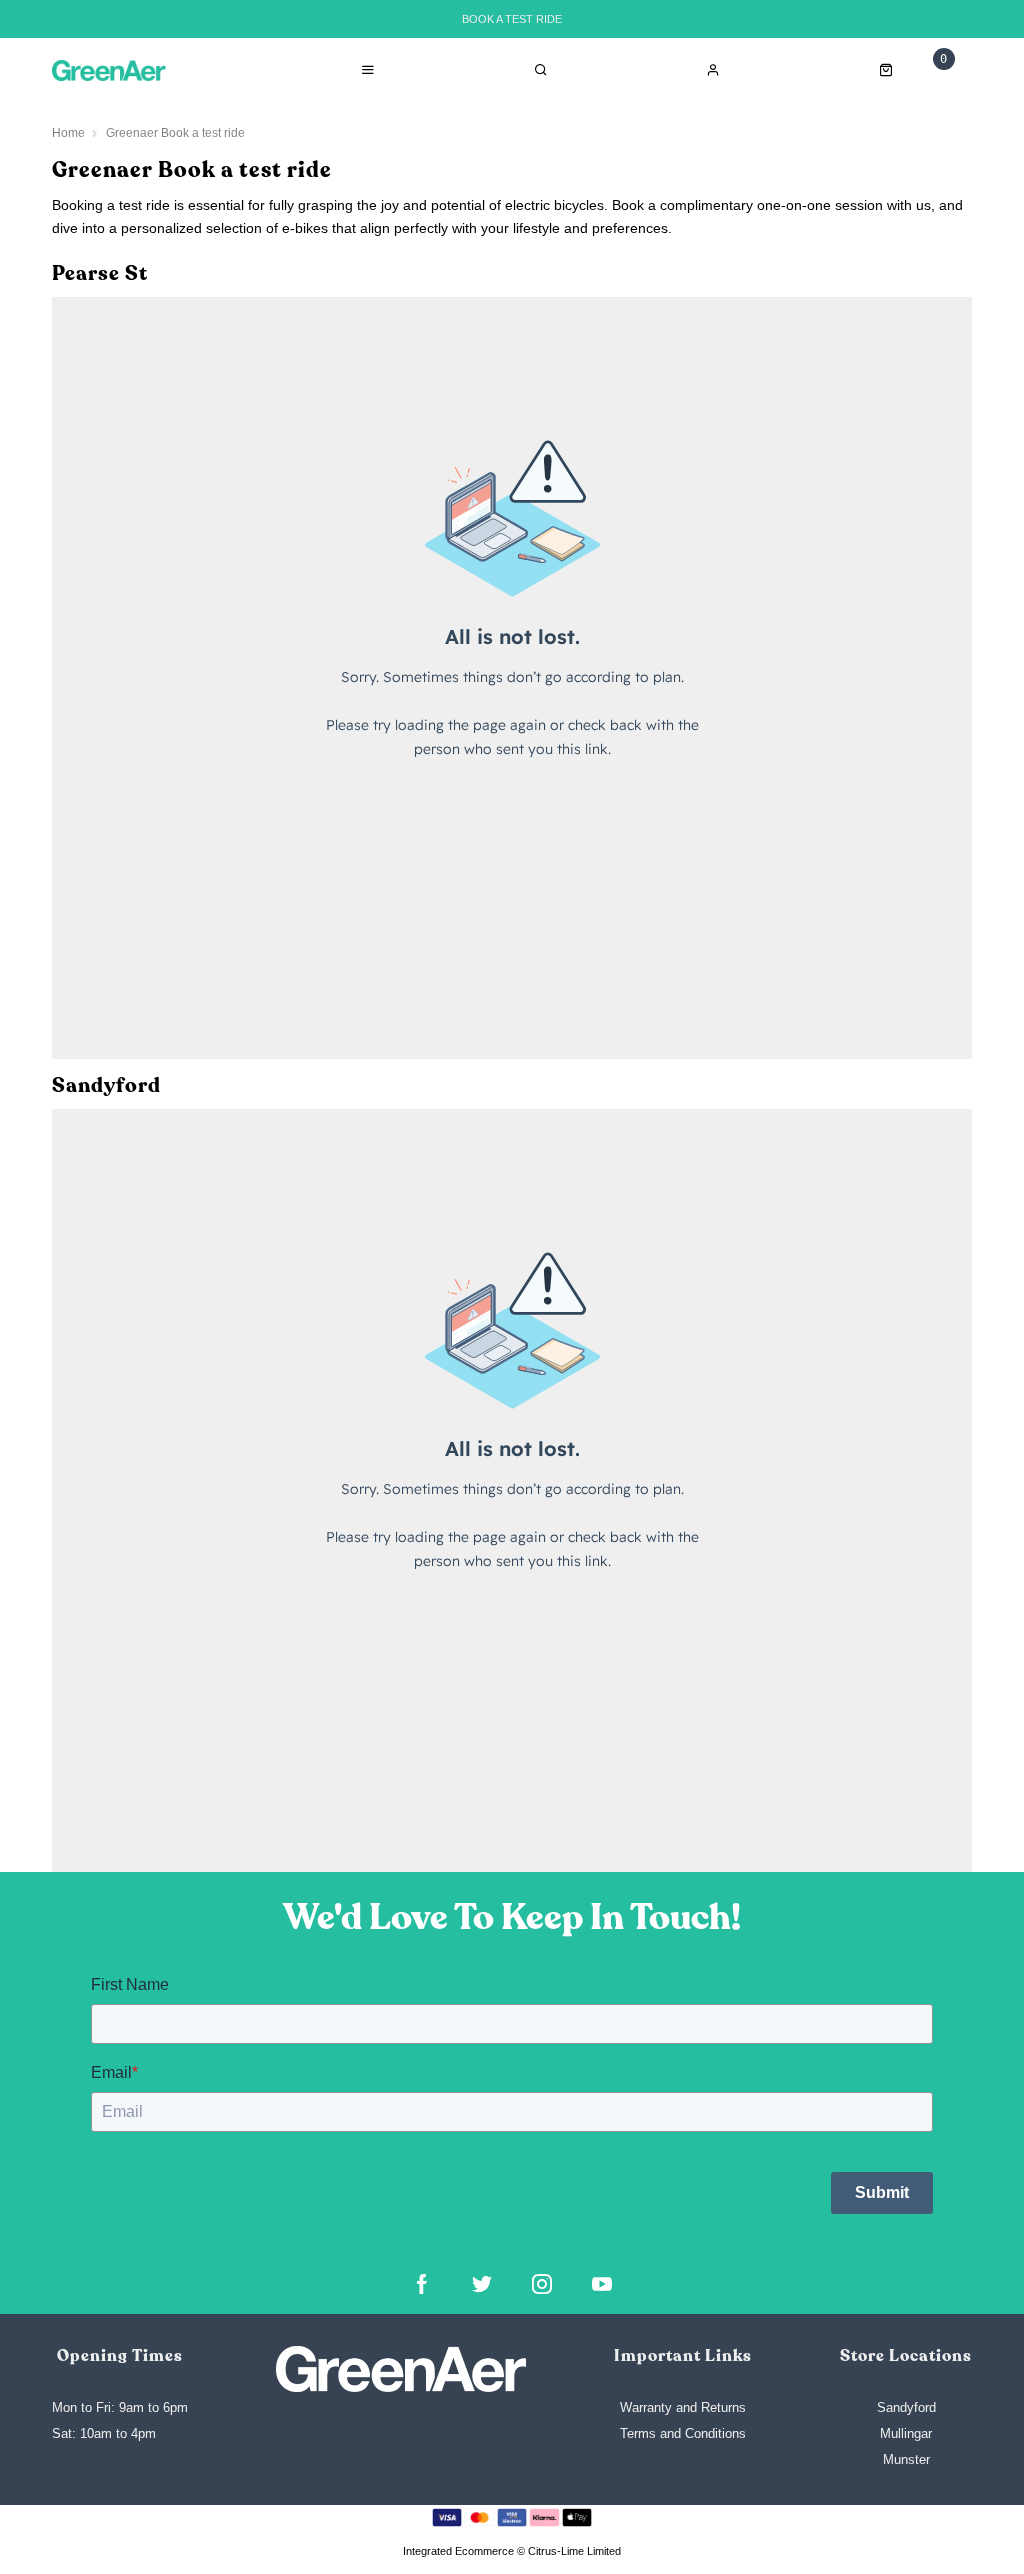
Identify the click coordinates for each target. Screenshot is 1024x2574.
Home (68, 133)
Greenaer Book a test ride (175, 133)
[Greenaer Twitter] (482, 2284)
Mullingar (906, 2433)
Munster (906, 2459)
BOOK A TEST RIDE (512, 19)
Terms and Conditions (683, 2433)
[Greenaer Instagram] (542, 2284)
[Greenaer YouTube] (602, 2284)
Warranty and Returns (683, 2407)
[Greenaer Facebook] (422, 2284)
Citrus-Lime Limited (574, 2551)
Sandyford (906, 2407)
